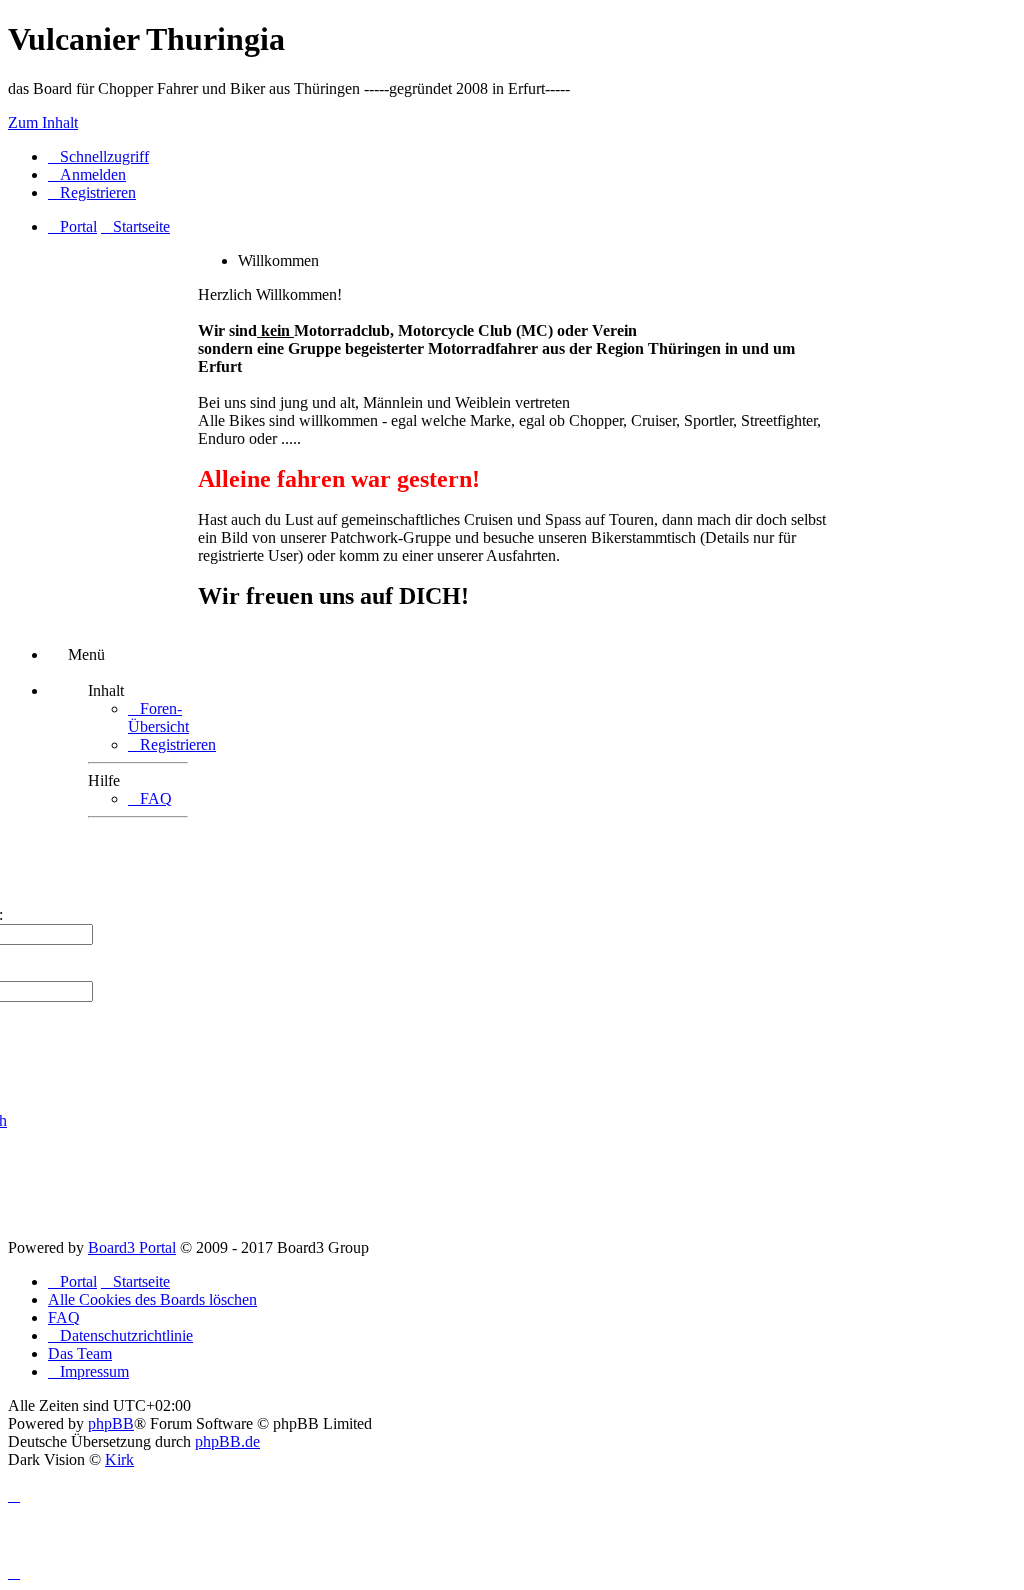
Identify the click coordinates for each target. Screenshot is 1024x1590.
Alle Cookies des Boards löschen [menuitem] (152, 1299)
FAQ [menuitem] (64, 1317)
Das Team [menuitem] (80, 1353)
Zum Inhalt (43, 122)
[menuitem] (87, 174)
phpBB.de (227, 1441)
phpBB (111, 1423)
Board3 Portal (132, 1247)
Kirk (119, 1459)
